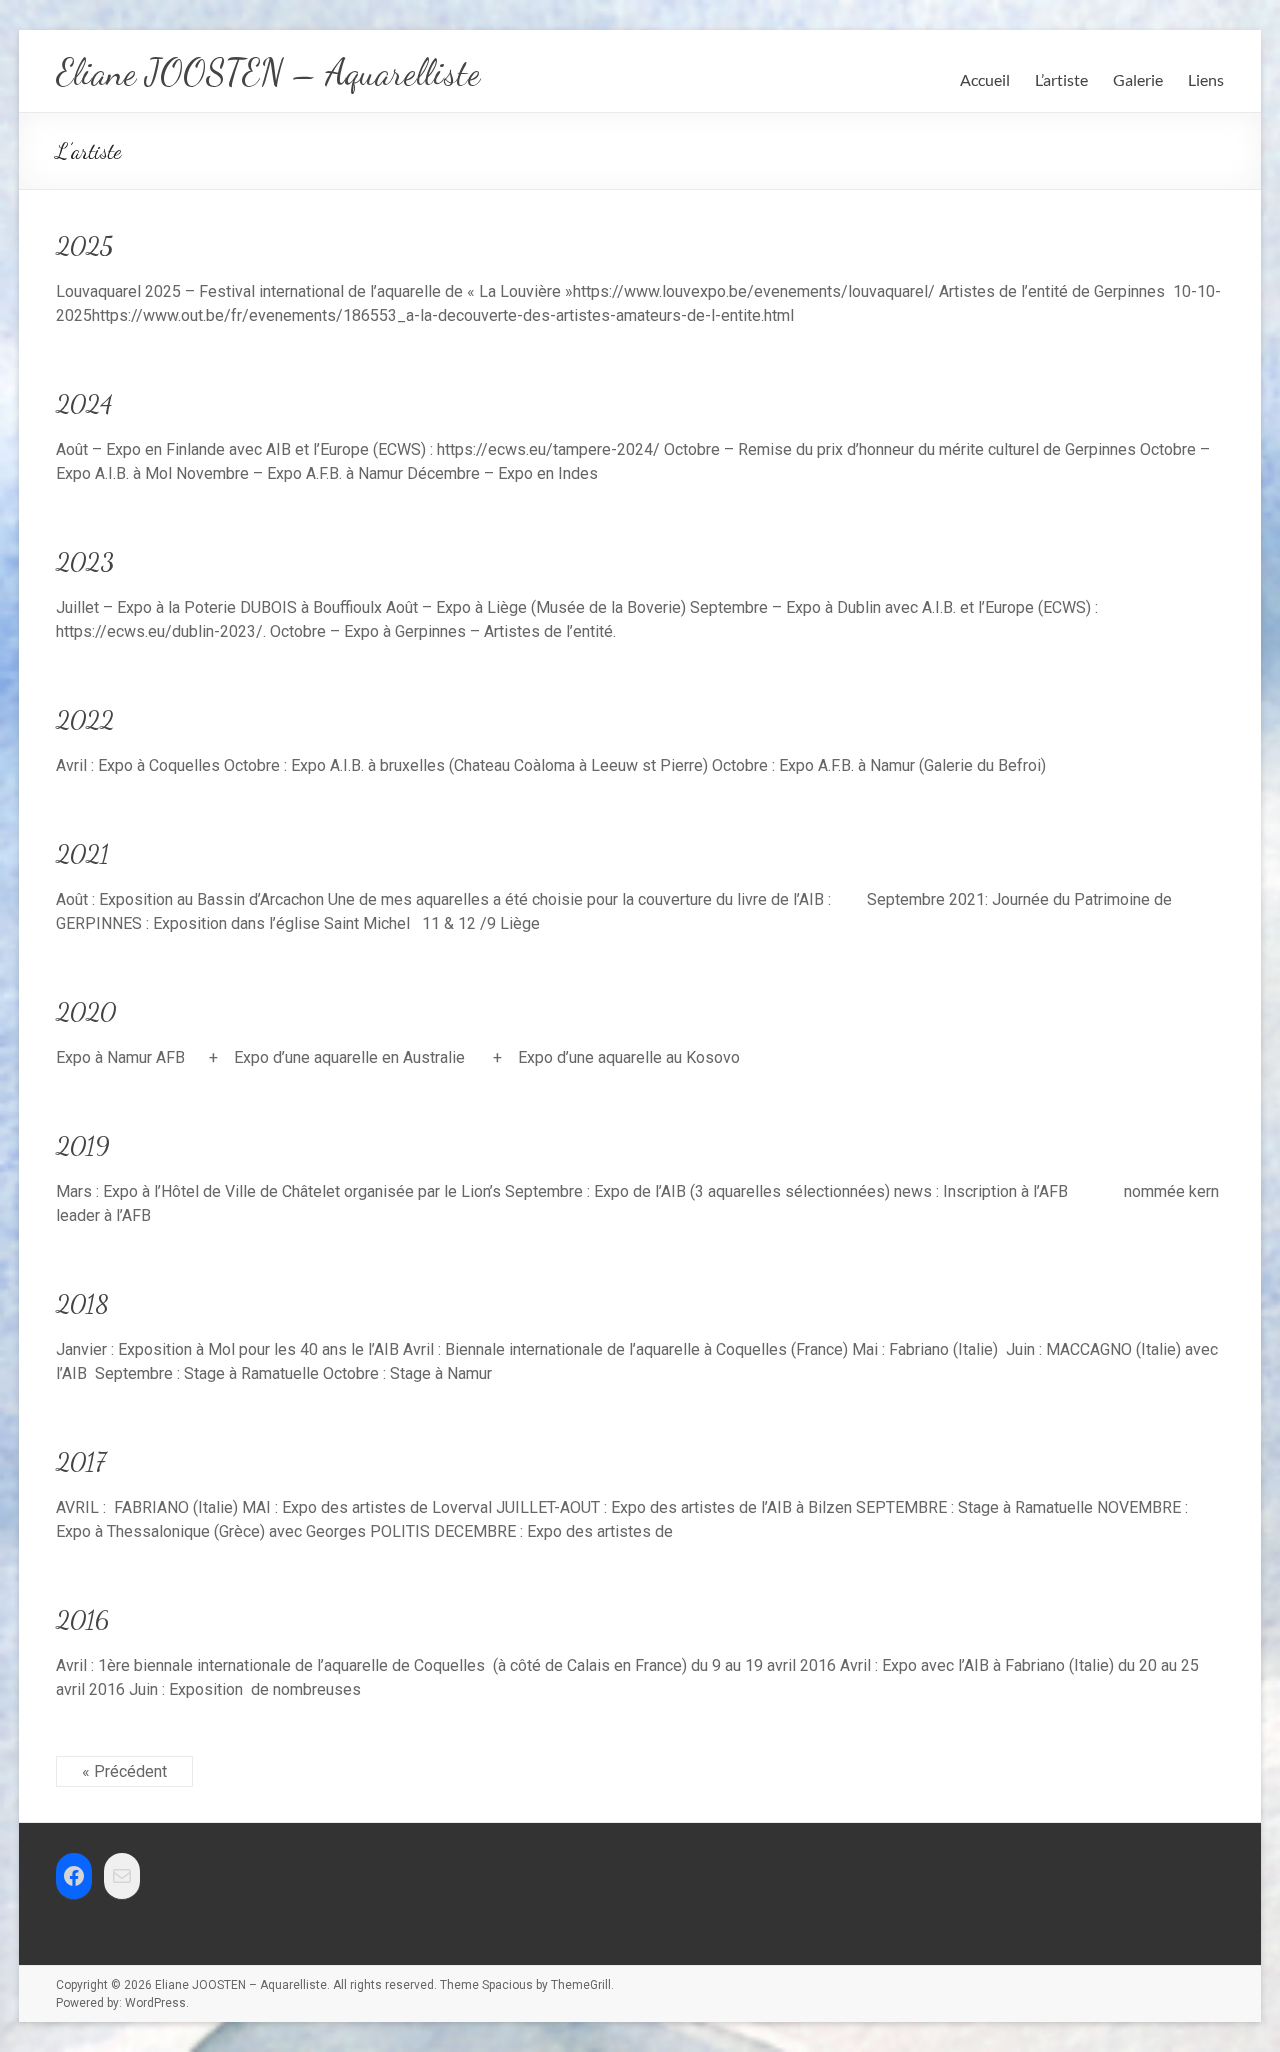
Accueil (985, 79)
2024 (84, 403)
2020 (86, 1011)
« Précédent (124, 1771)
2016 (82, 1619)
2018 (82, 1303)
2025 (84, 245)
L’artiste (1061, 79)
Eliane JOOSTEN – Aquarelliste (268, 72)
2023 (85, 561)
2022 (85, 719)
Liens (1206, 79)
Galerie (1138, 79)
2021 (82, 853)
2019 (83, 1145)
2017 (81, 1461)
